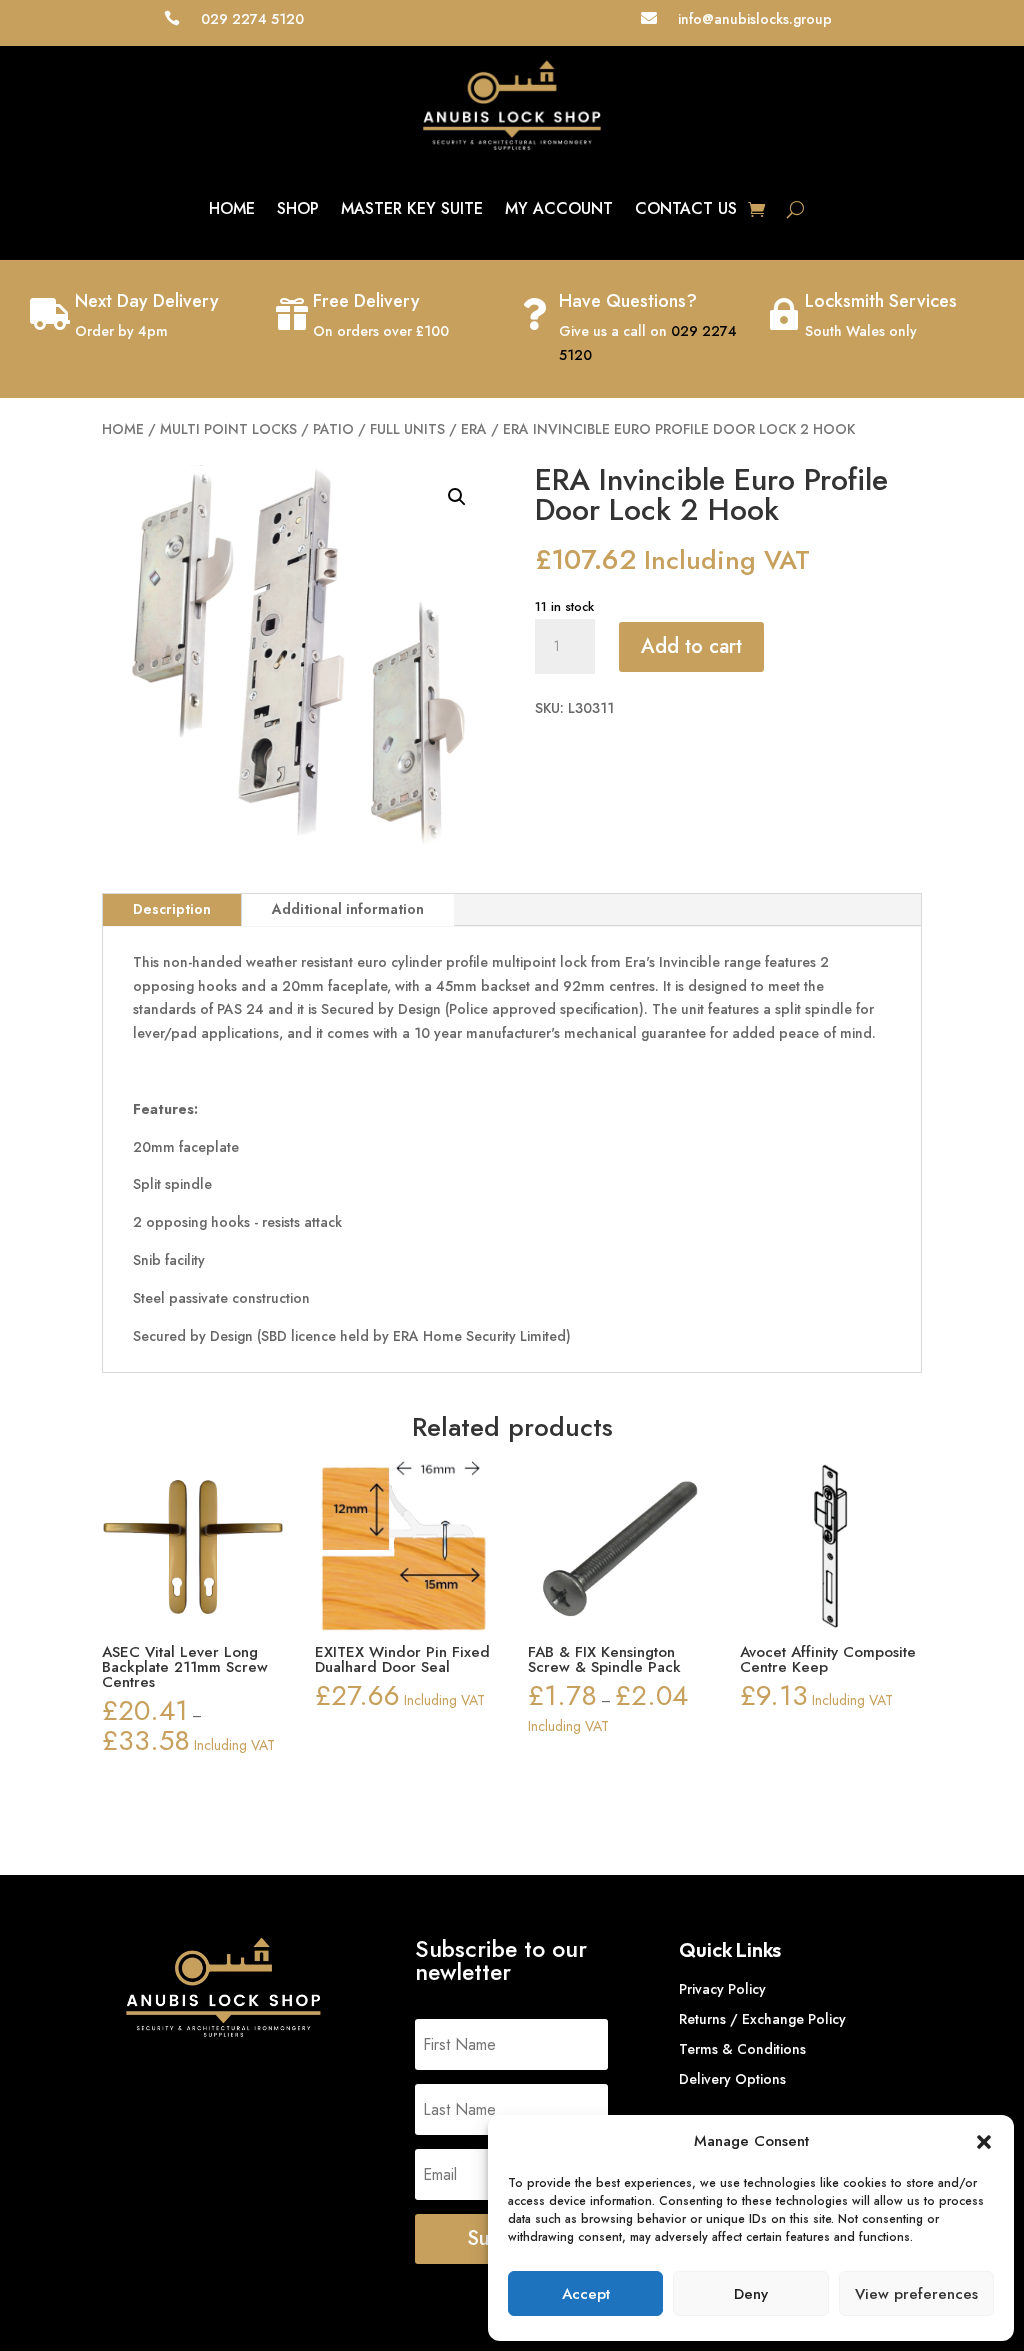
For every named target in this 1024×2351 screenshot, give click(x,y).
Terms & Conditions (742, 2050)
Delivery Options (732, 2080)
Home (232, 208)
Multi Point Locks (228, 429)
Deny (751, 2294)
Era (474, 429)
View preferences (916, 2294)
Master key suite (412, 208)
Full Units (407, 429)
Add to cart (691, 646)
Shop (298, 208)
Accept (586, 2294)
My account (559, 208)
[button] (984, 2142)
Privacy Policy (722, 1990)
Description (172, 909)
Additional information (348, 909)
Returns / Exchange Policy (762, 2020)
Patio (333, 429)
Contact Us (686, 208)
